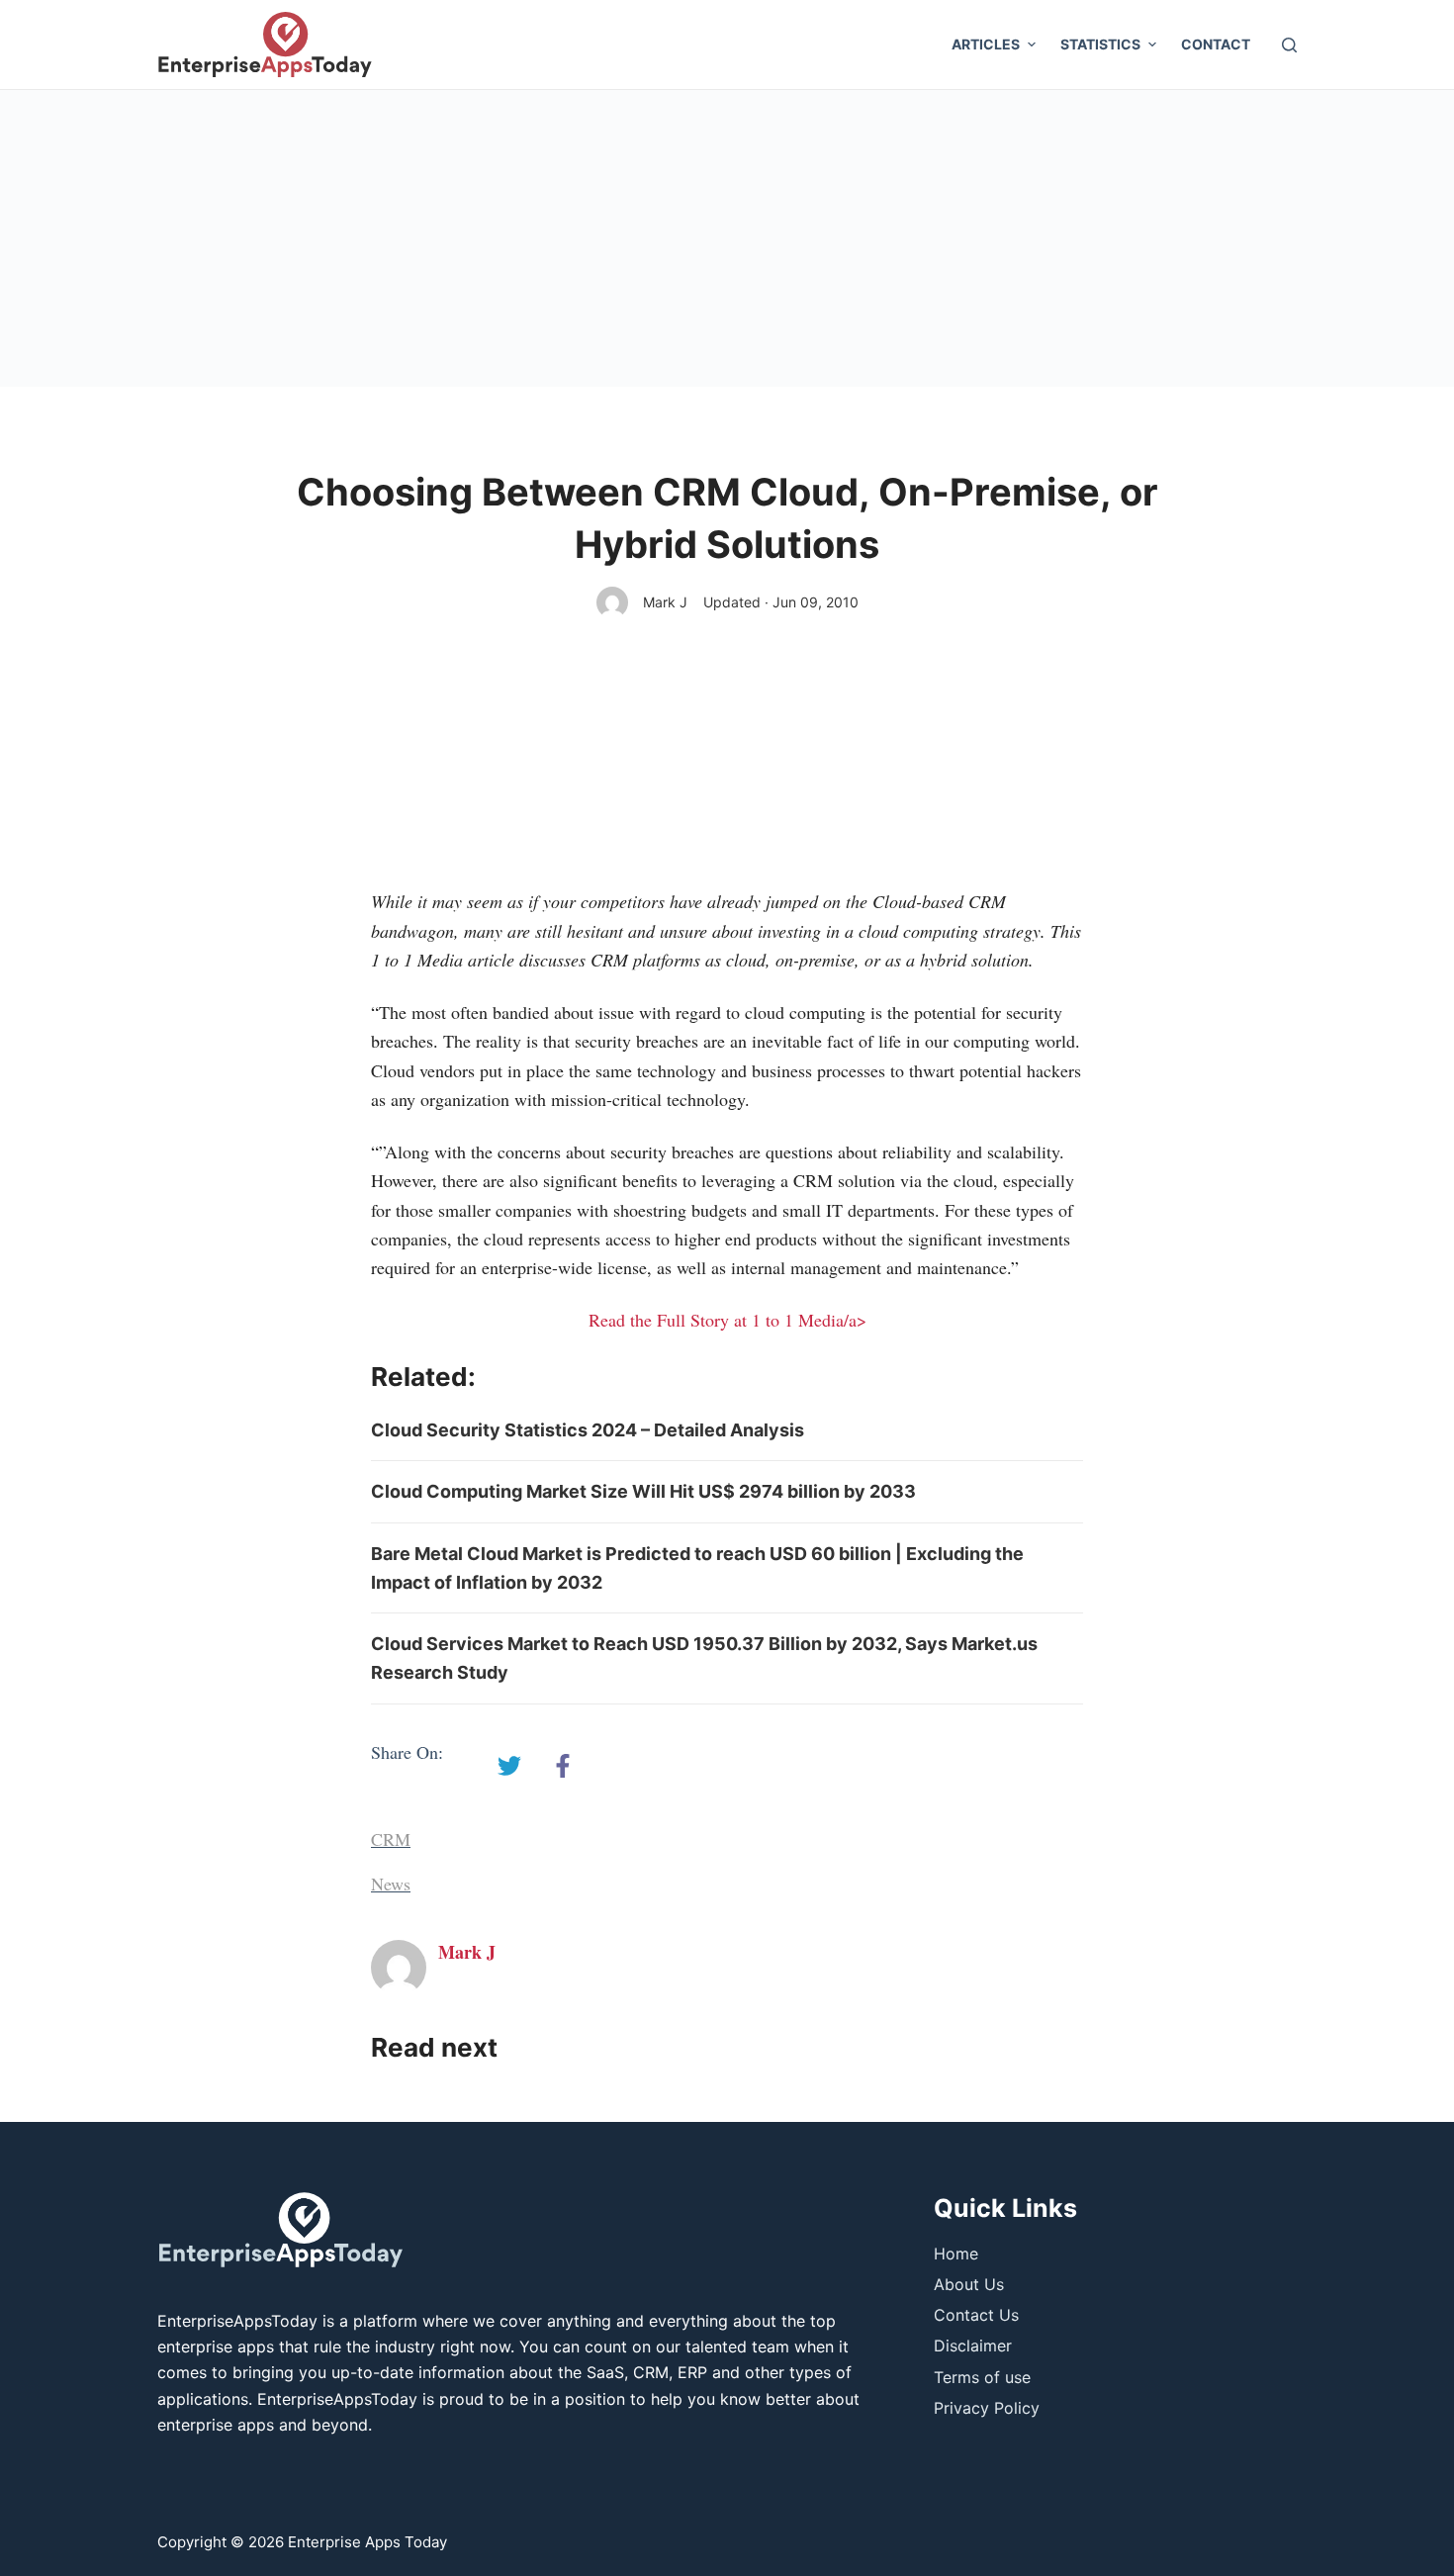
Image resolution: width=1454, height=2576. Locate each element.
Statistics (1100, 44)
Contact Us (976, 2315)
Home (956, 2254)
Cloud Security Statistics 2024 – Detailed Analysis (588, 1430)
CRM (391, 1839)
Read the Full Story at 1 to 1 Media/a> (727, 1320)
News (391, 1884)
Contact (1216, 44)
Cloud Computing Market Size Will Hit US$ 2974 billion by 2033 (643, 1491)
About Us (969, 2284)
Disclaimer (973, 2346)
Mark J (665, 602)
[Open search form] (1289, 45)
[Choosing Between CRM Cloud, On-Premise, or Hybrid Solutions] (509, 1766)
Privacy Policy (987, 2408)
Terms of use (982, 2377)
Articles (986, 44)
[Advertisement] (727, 238)
